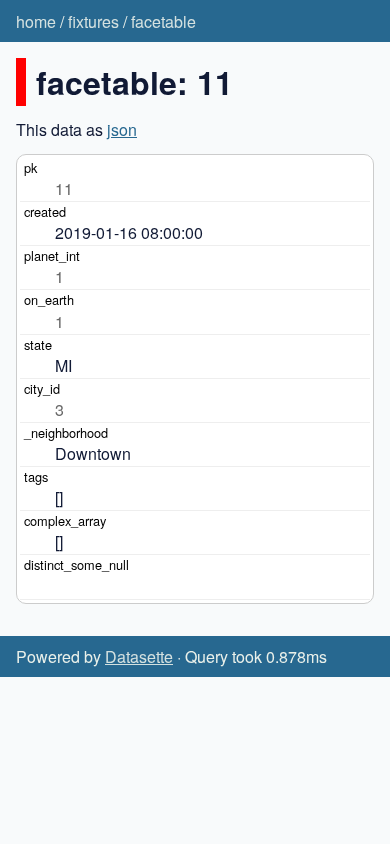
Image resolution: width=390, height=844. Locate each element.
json (122, 129)
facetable (163, 21)
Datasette (139, 656)
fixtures (93, 21)
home (36, 21)
